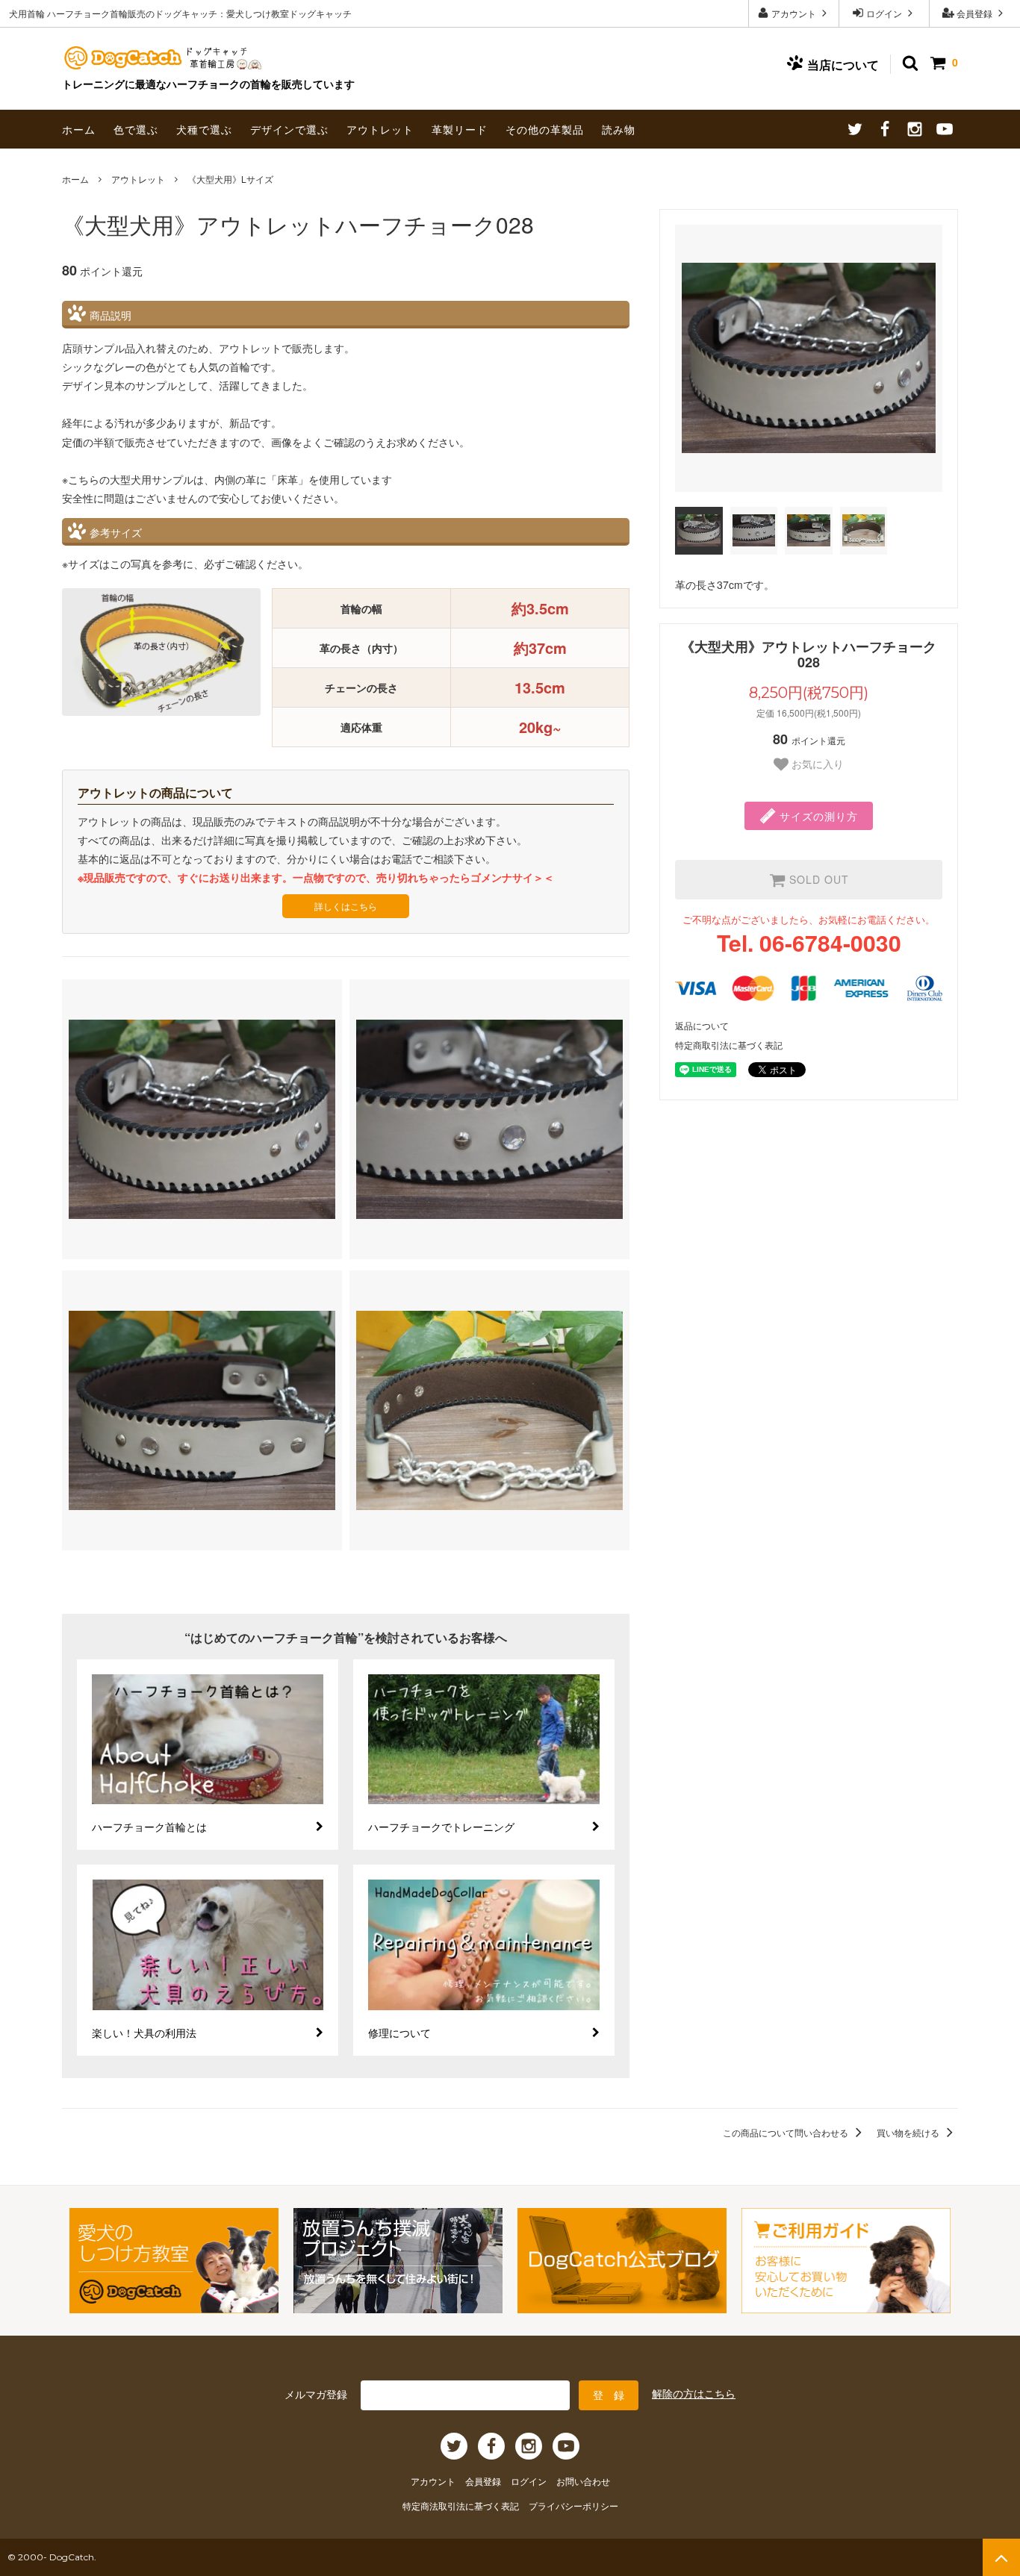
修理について (399, 2033)
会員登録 (974, 13)
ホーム (79, 129)
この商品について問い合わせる (787, 2132)
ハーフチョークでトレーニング (441, 1827)
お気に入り (816, 764)
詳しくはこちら (346, 906)
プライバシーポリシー (573, 2505)
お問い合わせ (583, 2481)
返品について (702, 1025)
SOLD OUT (817, 879)
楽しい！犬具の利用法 (144, 2033)
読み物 (619, 129)
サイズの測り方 (817, 816)
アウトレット (380, 129)
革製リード (460, 129)
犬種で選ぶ (204, 129)
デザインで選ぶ (289, 129)
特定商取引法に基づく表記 (729, 1045)
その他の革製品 (545, 129)
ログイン (884, 13)
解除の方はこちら (694, 2393)
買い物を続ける (909, 2132)
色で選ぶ (136, 129)
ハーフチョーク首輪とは (149, 1827)
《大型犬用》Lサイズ (230, 179)
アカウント (794, 13)
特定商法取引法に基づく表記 (462, 2505)
